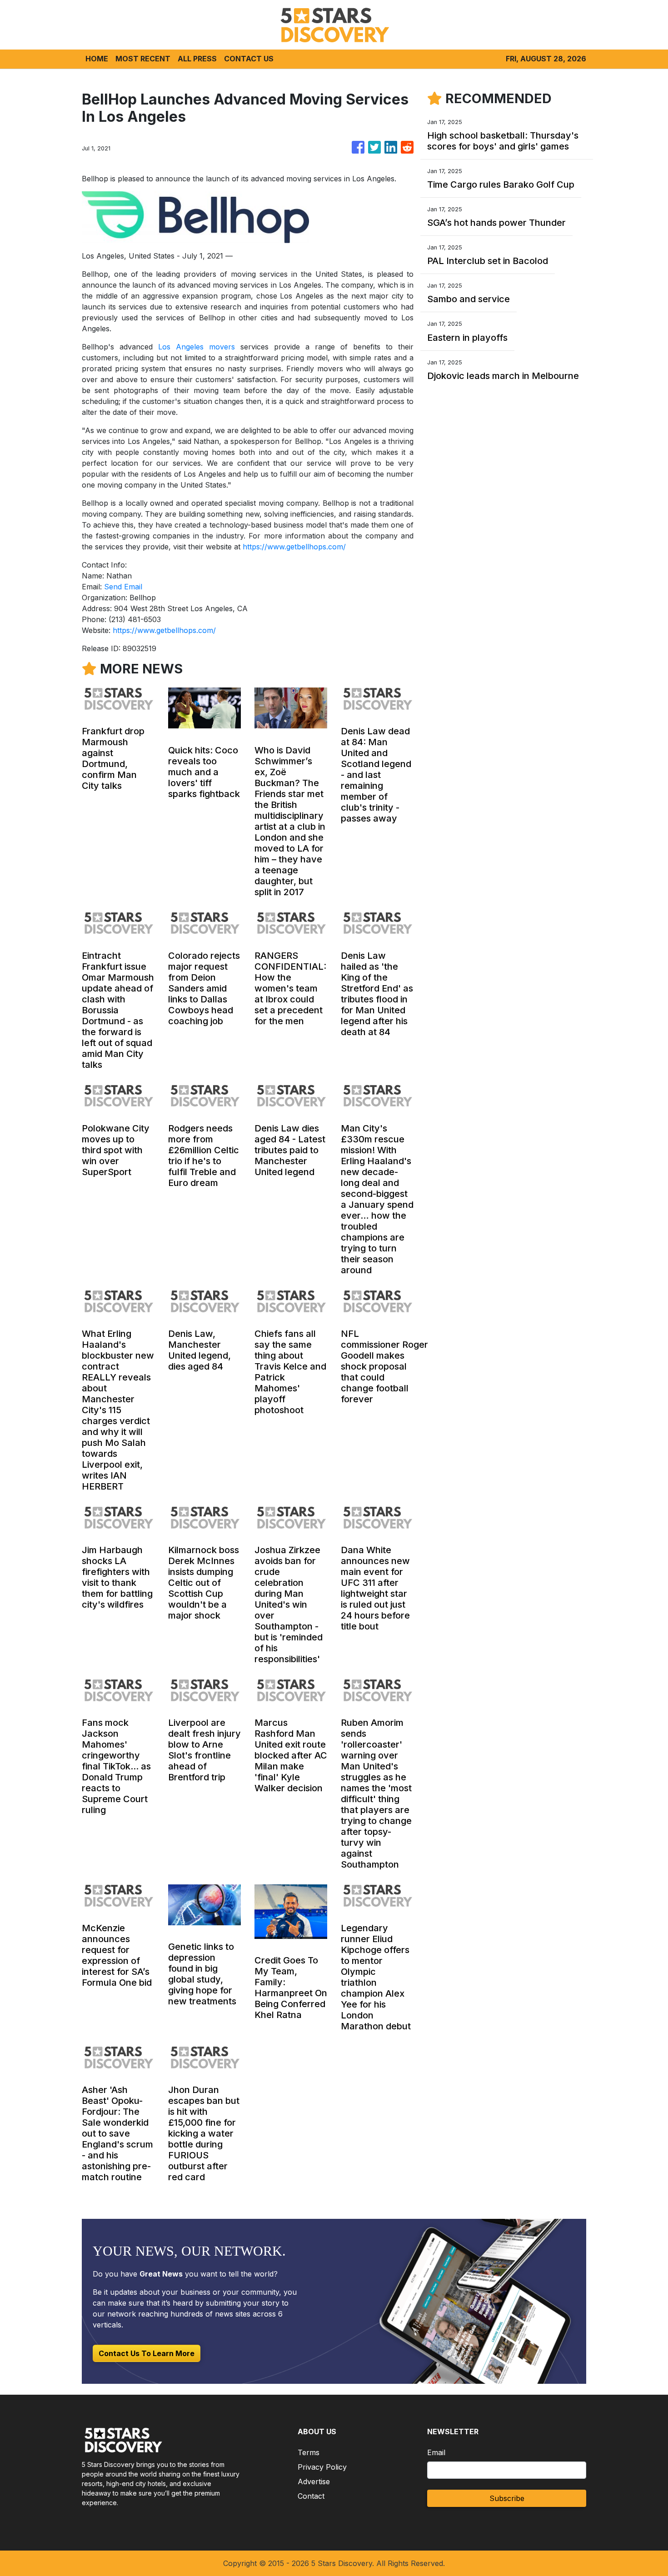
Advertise (314, 2481)
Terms (309, 2452)
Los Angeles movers (197, 347)
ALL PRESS (197, 59)
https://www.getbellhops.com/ (294, 547)
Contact (311, 2496)
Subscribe (507, 2498)
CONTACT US (249, 59)
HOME (97, 59)
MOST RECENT (143, 59)
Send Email (123, 587)
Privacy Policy (322, 2467)
